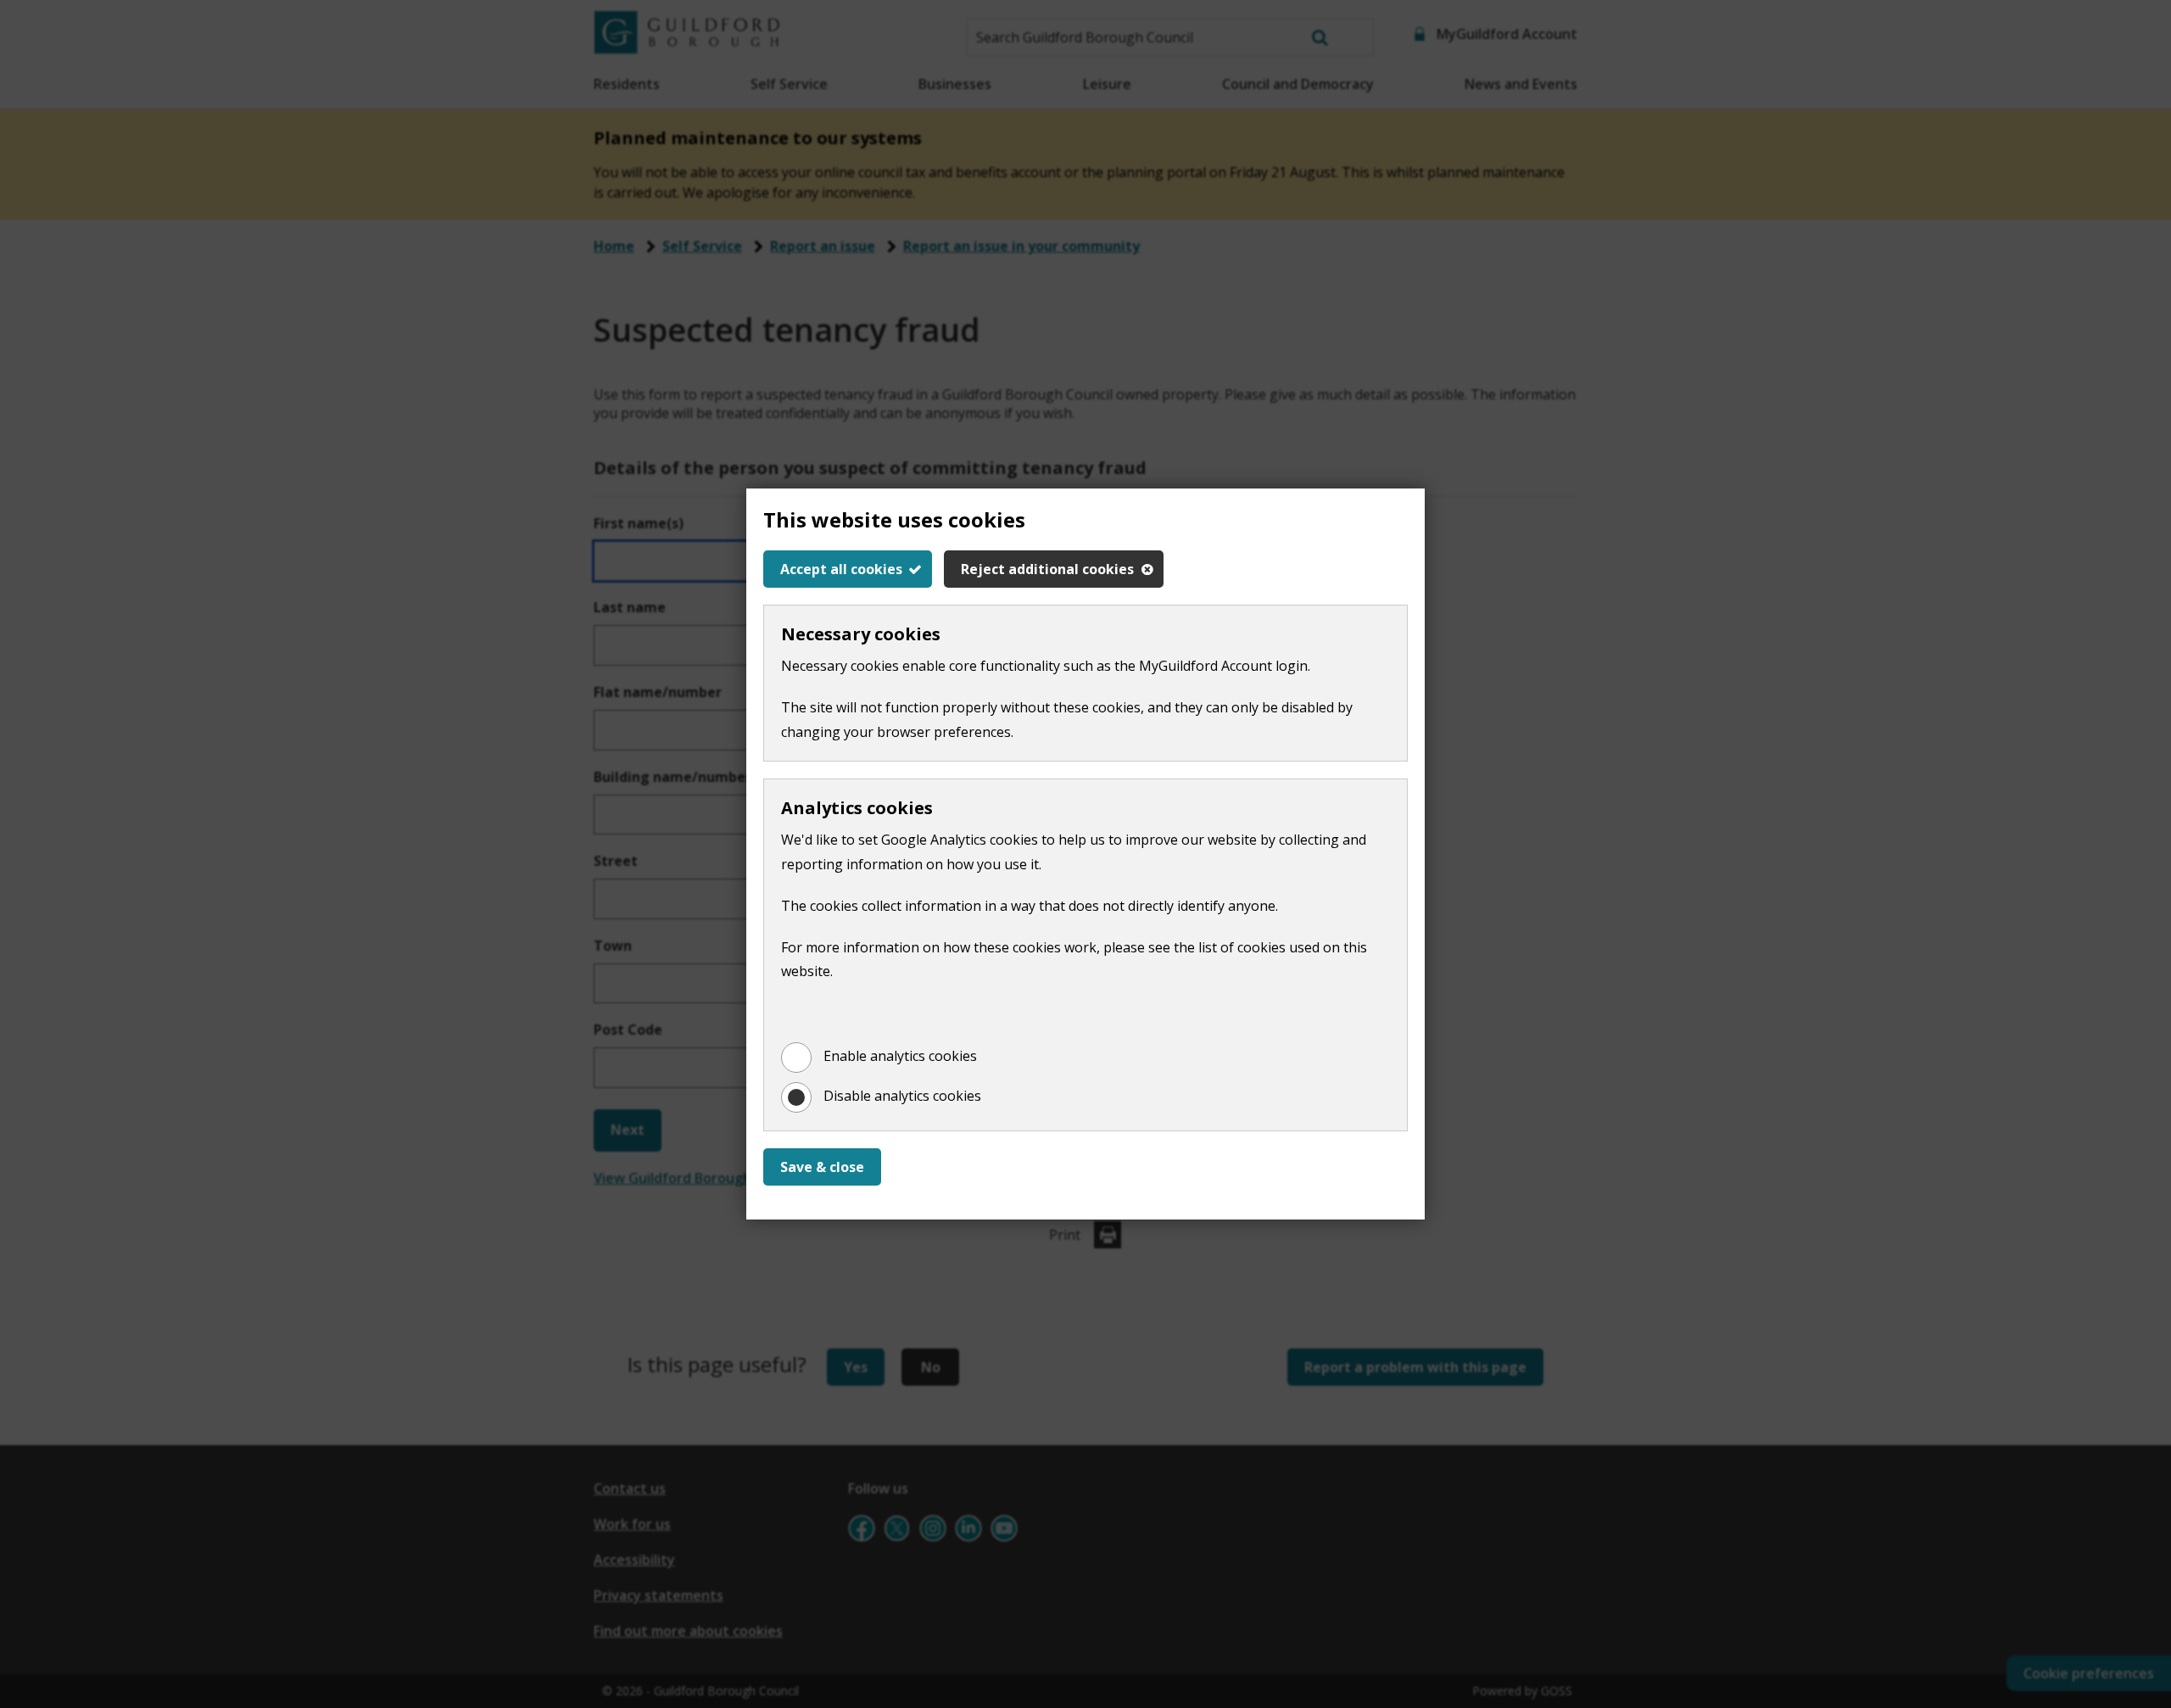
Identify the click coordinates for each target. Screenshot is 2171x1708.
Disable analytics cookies (902, 1096)
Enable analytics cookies (900, 1056)
